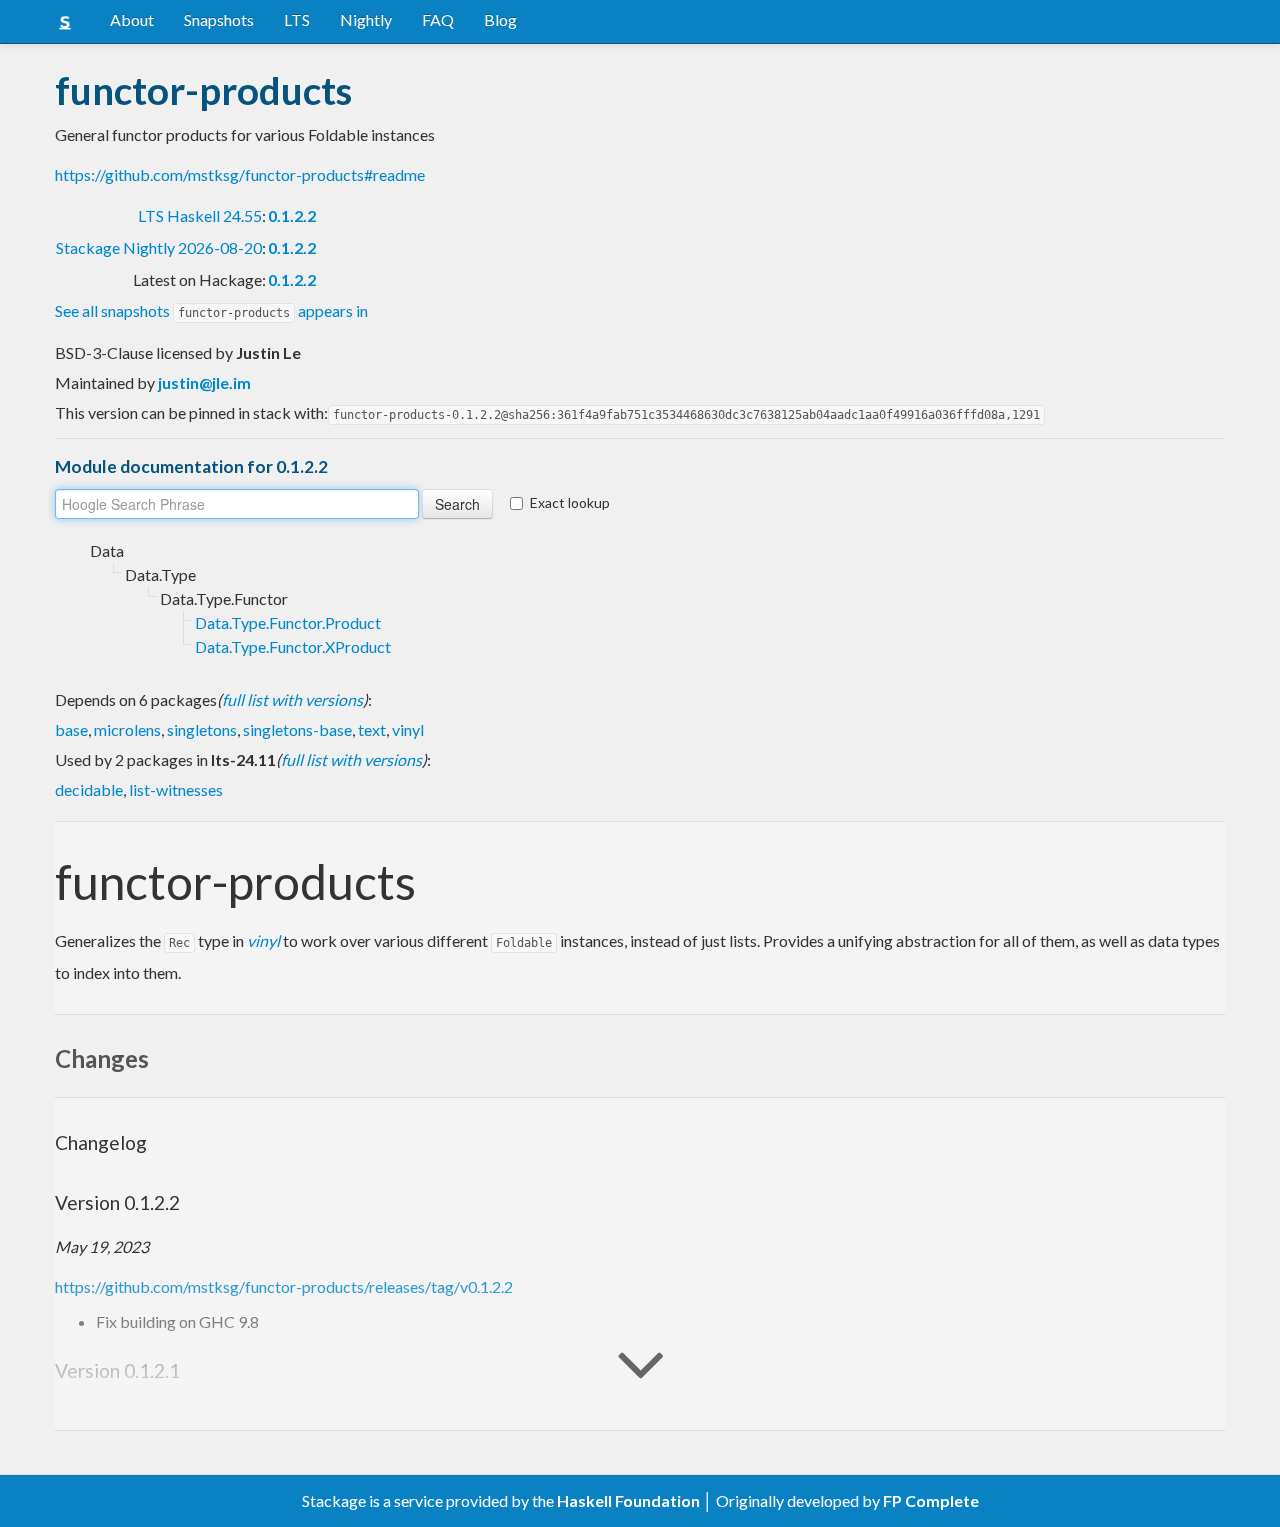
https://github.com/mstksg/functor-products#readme (240, 174)
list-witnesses (176, 789)
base (71, 729)
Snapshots (219, 19)
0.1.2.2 (292, 215)
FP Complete (931, 1500)
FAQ (438, 19)
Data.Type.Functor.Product (288, 622)
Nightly (366, 19)
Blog (500, 19)
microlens (127, 729)
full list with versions (292, 699)
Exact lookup (570, 502)
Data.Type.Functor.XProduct (293, 646)
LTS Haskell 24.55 (200, 215)
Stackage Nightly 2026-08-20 (159, 247)
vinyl (408, 729)
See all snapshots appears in (211, 310)
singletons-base (297, 729)
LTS (297, 19)
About (132, 19)
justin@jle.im (204, 382)
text (372, 729)
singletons (202, 729)
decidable (89, 789)
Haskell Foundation (628, 1500)
